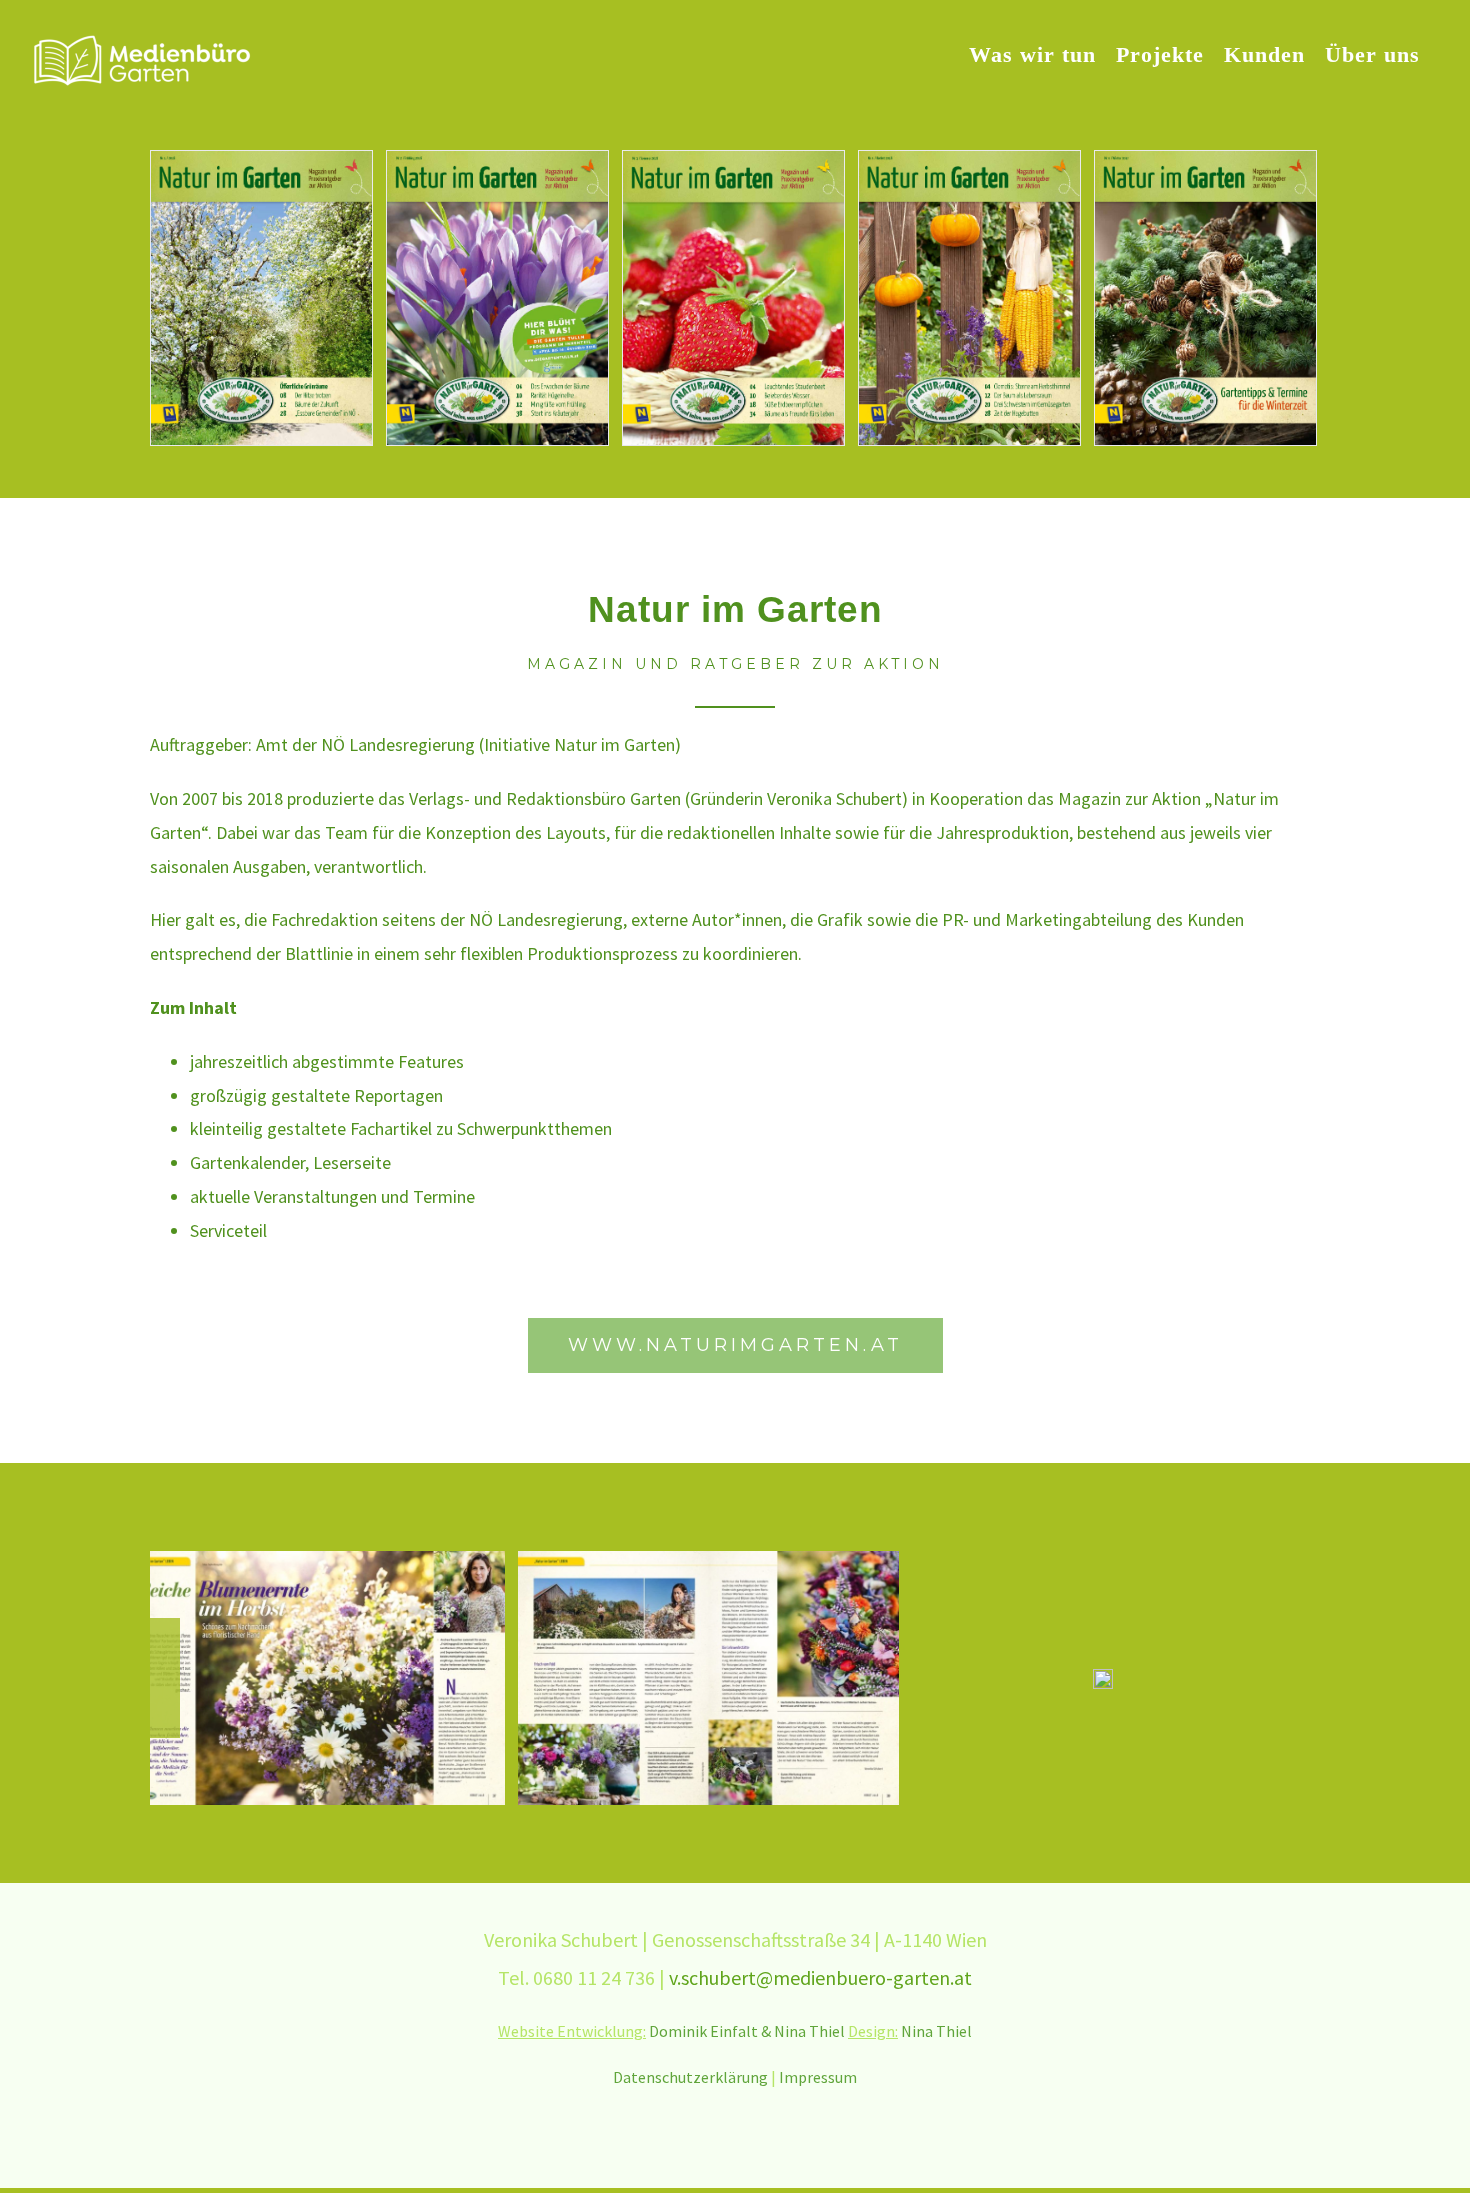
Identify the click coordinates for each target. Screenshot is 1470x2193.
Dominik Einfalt (703, 1806)
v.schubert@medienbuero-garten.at (820, 1751)
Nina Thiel (936, 1806)
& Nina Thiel (804, 1806)
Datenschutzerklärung (690, 1852)
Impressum (818, 1852)
